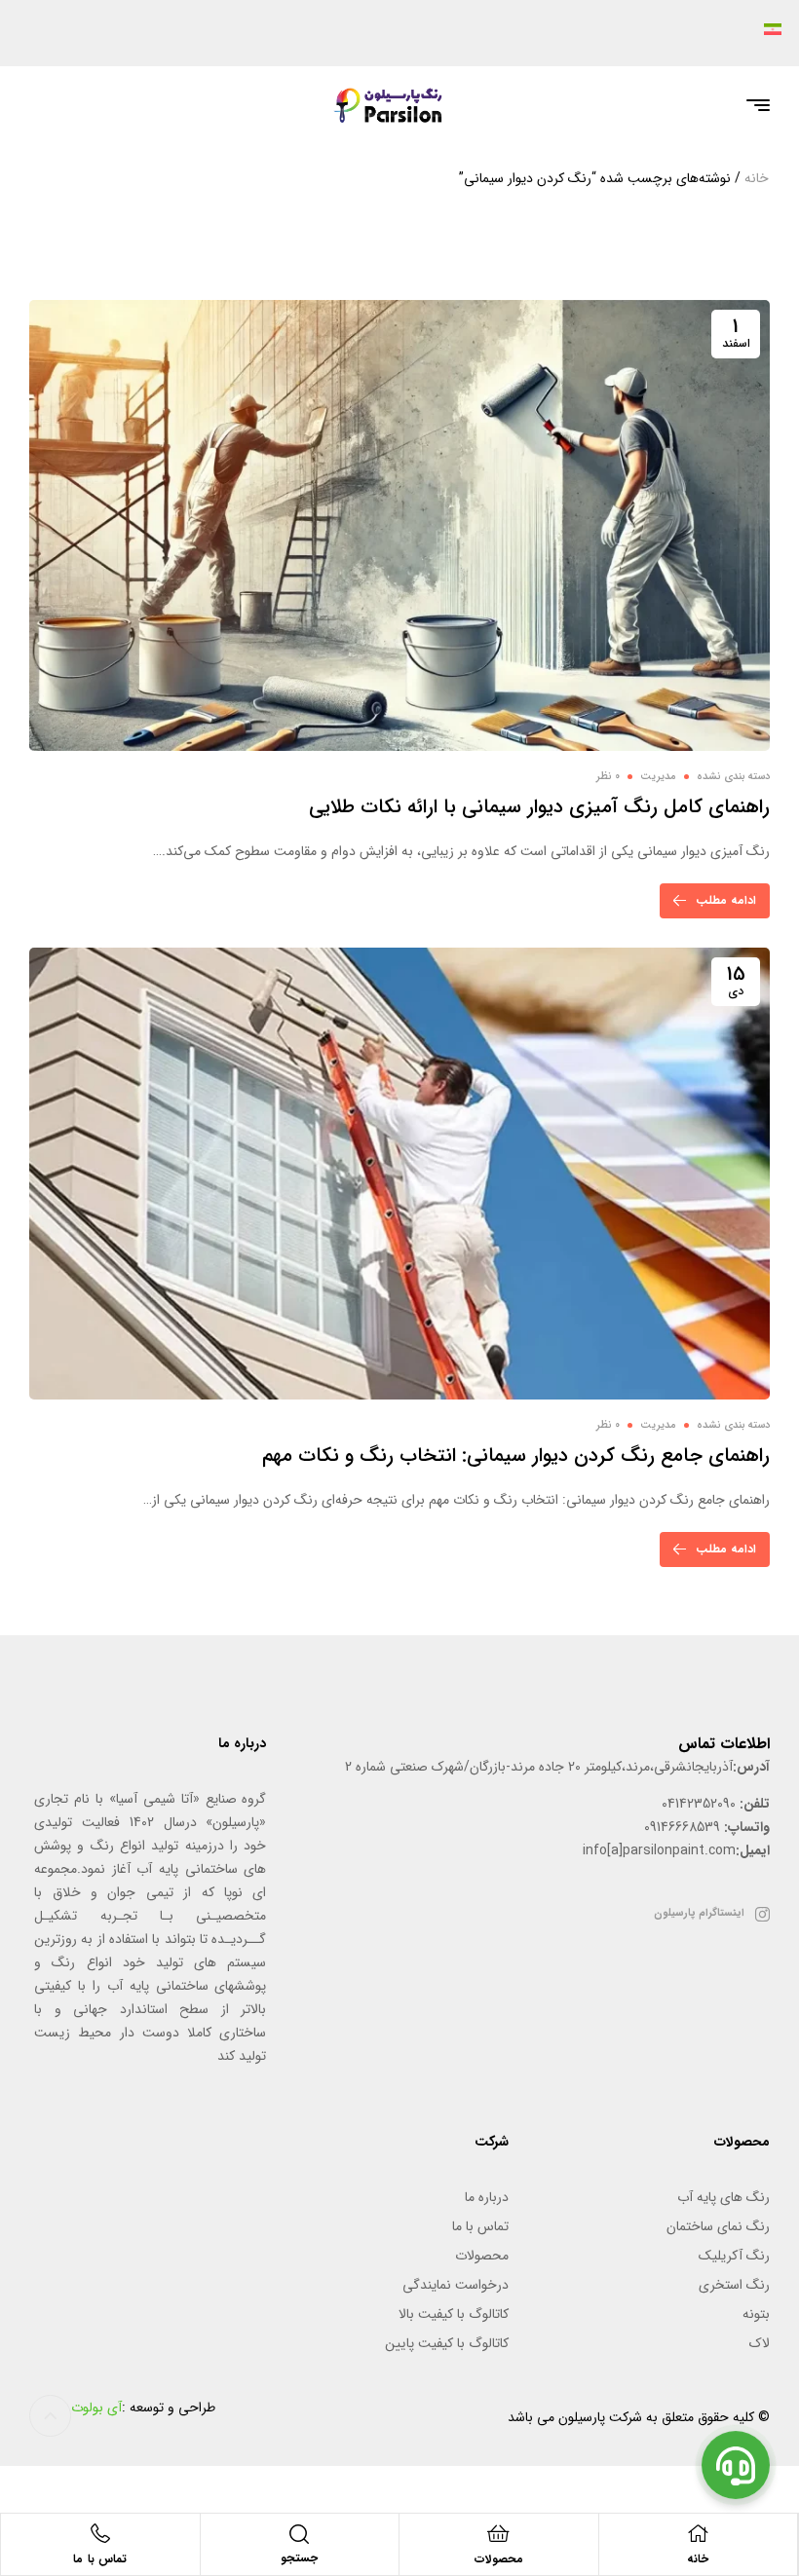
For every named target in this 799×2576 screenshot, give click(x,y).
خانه (757, 178)
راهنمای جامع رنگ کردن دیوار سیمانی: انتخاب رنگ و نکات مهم (516, 1456)
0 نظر (608, 777)
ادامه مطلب (726, 900)
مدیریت (658, 777)
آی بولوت (96, 2408)
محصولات (499, 2559)
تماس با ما (100, 2559)
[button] (50, 2416)
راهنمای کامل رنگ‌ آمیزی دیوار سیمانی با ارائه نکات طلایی (539, 807)
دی (736, 980)
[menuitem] (767, 28)
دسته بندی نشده (733, 777)
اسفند (736, 332)
